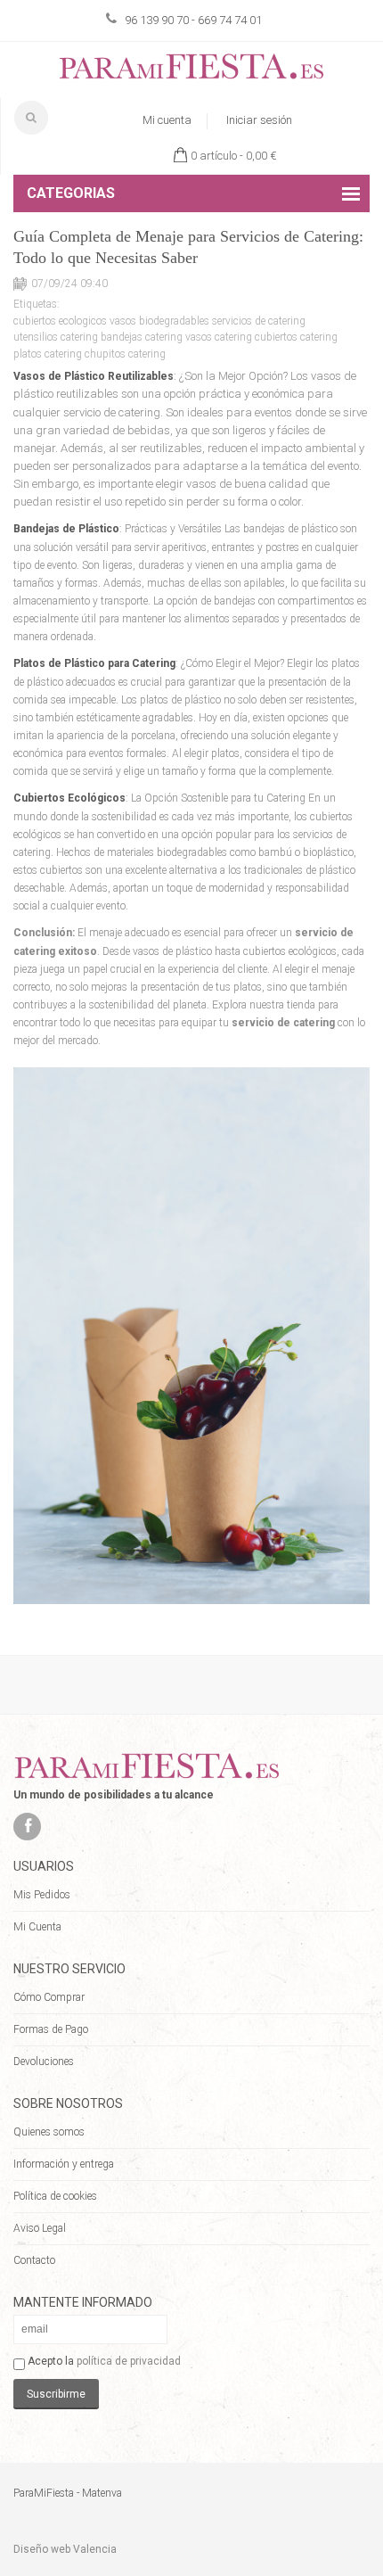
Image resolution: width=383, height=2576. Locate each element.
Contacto (34, 2260)
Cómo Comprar (49, 1997)
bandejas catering (142, 337)
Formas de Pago (51, 2029)
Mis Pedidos (42, 1895)
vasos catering (219, 337)
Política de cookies (55, 2196)
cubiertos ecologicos (60, 321)
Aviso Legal (40, 2228)
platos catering (48, 354)
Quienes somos (49, 2132)
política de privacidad (129, 2361)
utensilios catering (56, 337)
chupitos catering (125, 354)
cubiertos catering (296, 337)
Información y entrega (64, 2164)
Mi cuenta (167, 120)
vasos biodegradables (159, 321)
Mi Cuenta (37, 1927)
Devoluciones (44, 2062)
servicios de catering (259, 321)
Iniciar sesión (259, 120)
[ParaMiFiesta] (191, 70)
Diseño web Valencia (65, 2549)
